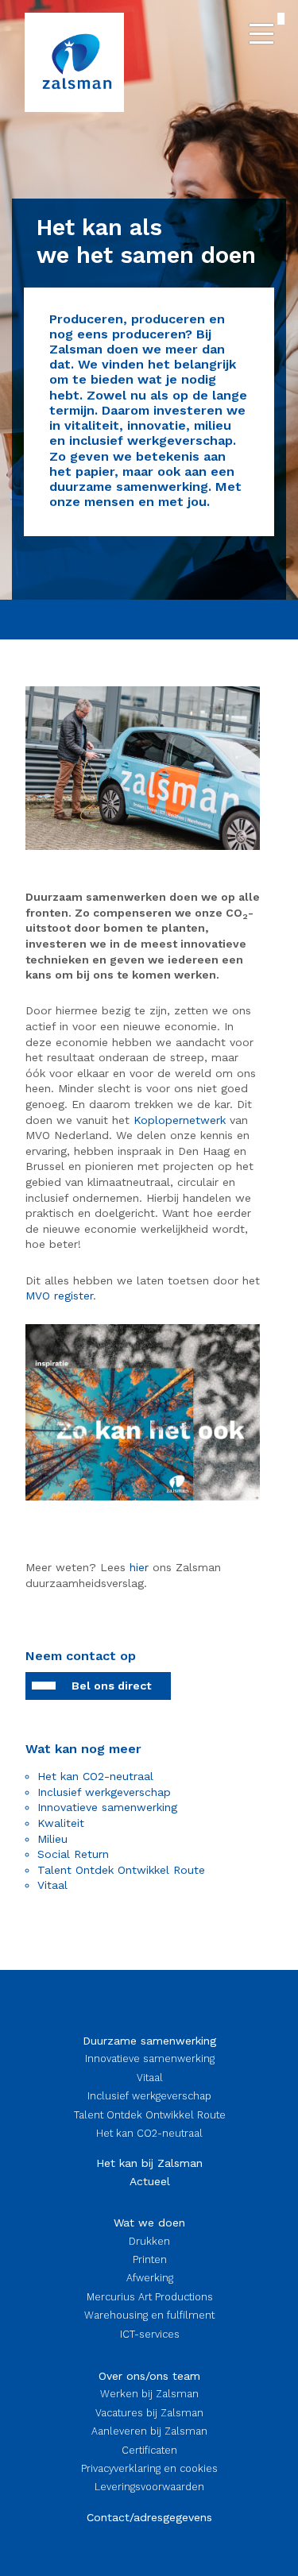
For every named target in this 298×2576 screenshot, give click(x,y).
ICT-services (150, 2334)
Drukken (149, 2241)
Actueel (150, 2181)
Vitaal (52, 1885)
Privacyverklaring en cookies (149, 2468)
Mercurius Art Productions (150, 2297)
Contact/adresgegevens (149, 2517)
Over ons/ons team (149, 2376)
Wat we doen (149, 2223)
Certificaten (149, 2450)
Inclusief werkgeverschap (104, 1792)
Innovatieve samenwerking (107, 1807)
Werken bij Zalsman (149, 2394)
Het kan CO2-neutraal (95, 1776)
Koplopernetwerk (180, 1120)
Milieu (52, 1839)
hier (139, 1567)
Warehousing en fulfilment (149, 2315)
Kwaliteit (61, 1823)
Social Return (73, 1854)
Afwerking (150, 2278)
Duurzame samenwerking (149, 2041)
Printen (150, 2259)
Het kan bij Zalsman (149, 2163)
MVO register (59, 1296)
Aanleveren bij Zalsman (149, 2431)
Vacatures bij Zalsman (149, 2413)
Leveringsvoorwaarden (149, 2487)
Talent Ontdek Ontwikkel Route (121, 1870)
